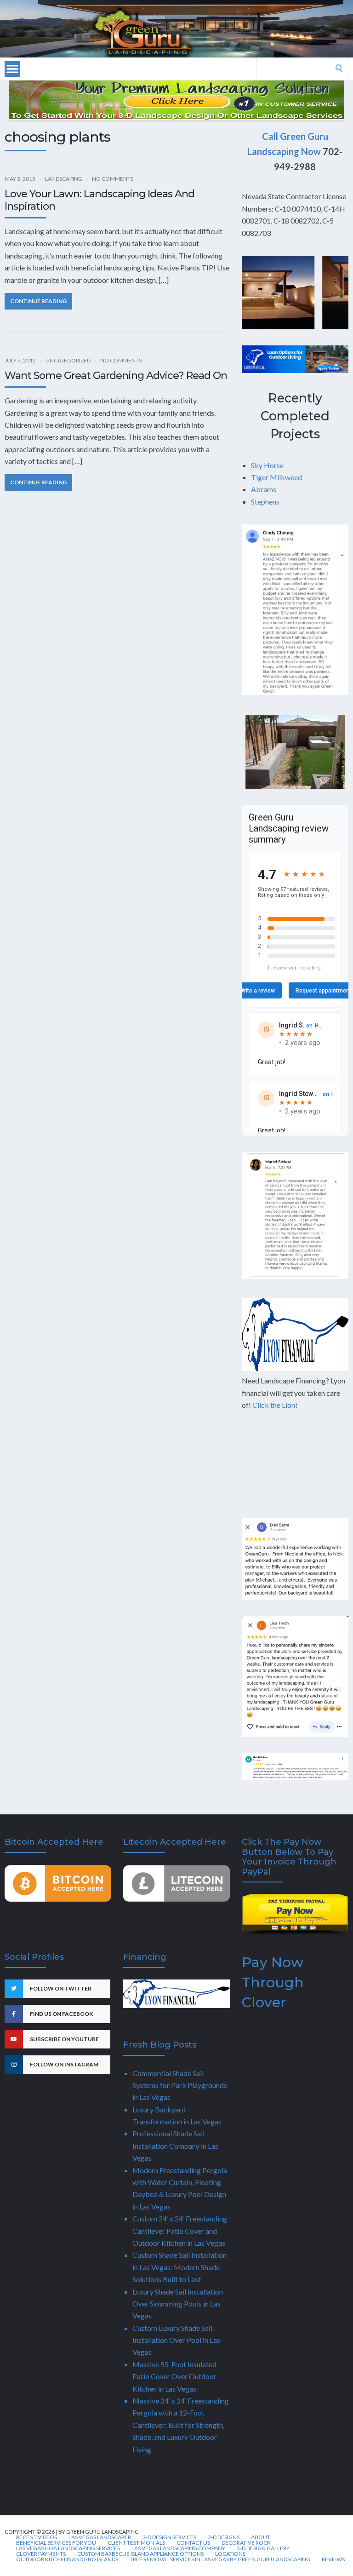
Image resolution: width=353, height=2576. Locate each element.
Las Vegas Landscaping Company (178, 2548)
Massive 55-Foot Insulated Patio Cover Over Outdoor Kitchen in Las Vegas (174, 2376)
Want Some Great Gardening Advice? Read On (116, 376)
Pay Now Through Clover (273, 1982)
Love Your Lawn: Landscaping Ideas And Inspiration (100, 200)
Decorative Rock (246, 2543)
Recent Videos (37, 2537)
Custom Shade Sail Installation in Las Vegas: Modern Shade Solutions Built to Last (179, 2267)
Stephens (265, 502)
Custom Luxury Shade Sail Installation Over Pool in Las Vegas (176, 2340)
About (261, 2537)
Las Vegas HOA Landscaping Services (68, 2548)
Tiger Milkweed (276, 477)
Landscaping (64, 179)
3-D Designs (224, 2537)
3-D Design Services (169, 2537)
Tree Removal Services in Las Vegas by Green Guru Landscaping (220, 2559)
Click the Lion (274, 1405)
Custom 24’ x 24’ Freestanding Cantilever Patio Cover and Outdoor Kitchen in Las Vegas (180, 2231)
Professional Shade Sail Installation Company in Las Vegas (175, 2146)
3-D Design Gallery (263, 2548)
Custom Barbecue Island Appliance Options (140, 2554)
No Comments (113, 179)
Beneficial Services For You (56, 2543)
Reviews (333, 2559)
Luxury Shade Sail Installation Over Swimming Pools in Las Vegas (178, 2304)
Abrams (264, 489)
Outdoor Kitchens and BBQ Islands (67, 2559)
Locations (230, 2554)
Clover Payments (41, 2554)
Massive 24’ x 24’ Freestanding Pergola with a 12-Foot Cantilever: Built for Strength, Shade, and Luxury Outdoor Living (181, 2425)
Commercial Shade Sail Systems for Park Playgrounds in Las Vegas (180, 2085)
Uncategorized (68, 360)
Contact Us (193, 2543)
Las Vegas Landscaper (100, 2537)
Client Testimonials (136, 2543)
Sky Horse (267, 465)
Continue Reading (38, 301)
